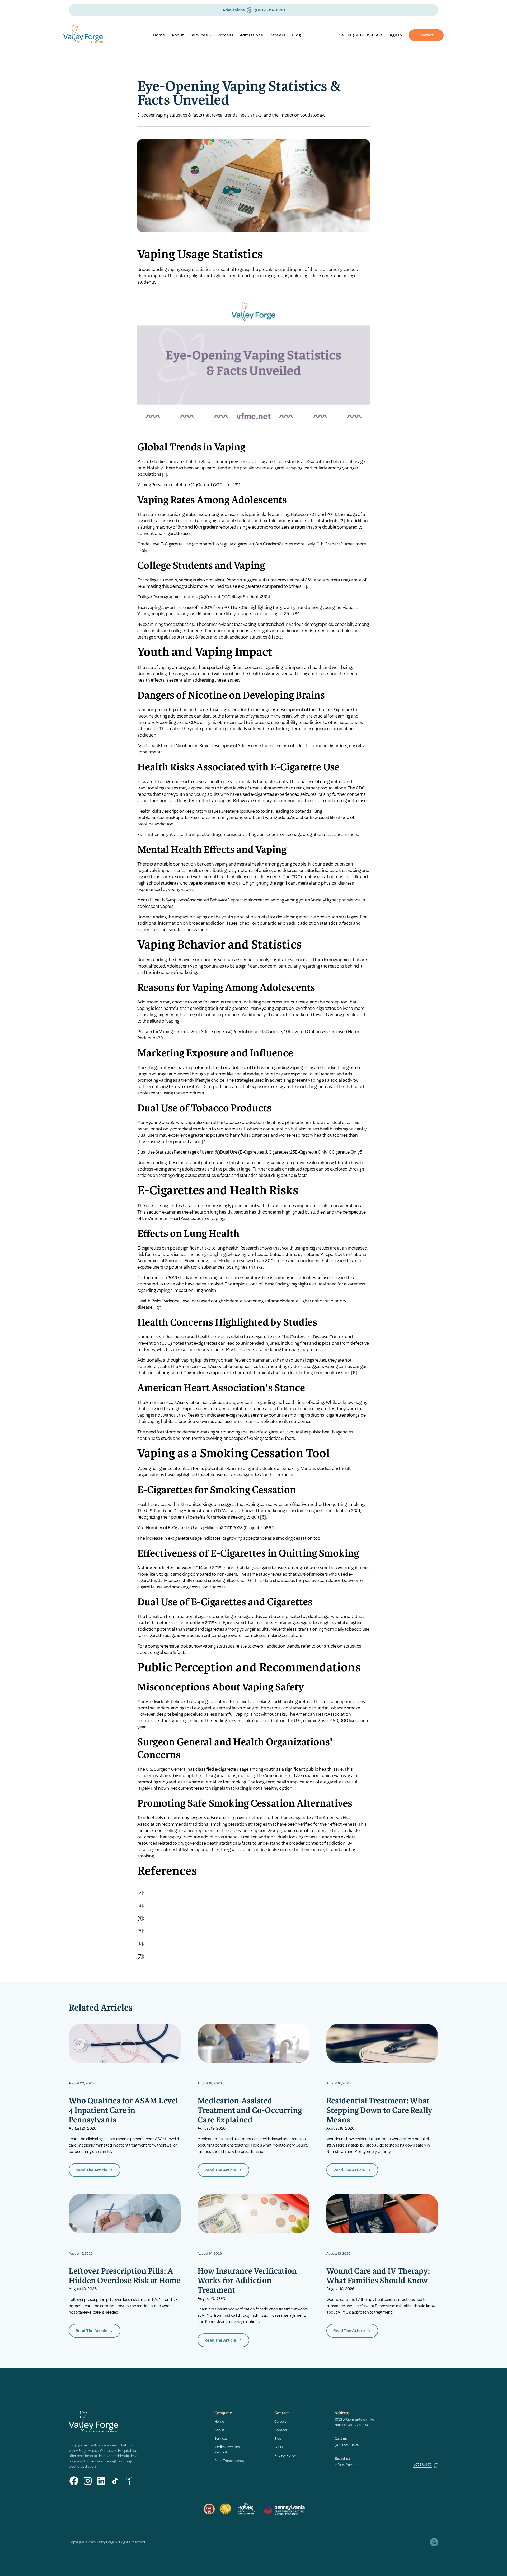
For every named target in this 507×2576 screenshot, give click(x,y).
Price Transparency (229, 2461)
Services (221, 2438)
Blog (296, 35)
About (178, 35)
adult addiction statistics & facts (250, 637)
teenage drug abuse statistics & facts (173, 637)
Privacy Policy (285, 2455)
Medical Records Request (227, 2450)
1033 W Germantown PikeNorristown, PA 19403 (354, 2422)
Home (159, 35)
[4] (205, 1141)
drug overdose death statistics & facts (215, 1843)
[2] (342, 521)
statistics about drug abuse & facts (274, 1175)
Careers (278, 35)
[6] (354, 1373)
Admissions (251, 35)
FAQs (278, 2447)
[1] (165, 474)
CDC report (210, 1086)
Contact (426, 35)
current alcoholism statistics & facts (173, 929)
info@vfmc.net (346, 2465)
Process (225, 35)
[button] (201, 35)
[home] (90, 35)
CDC (194, 722)
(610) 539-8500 (367, 35)
